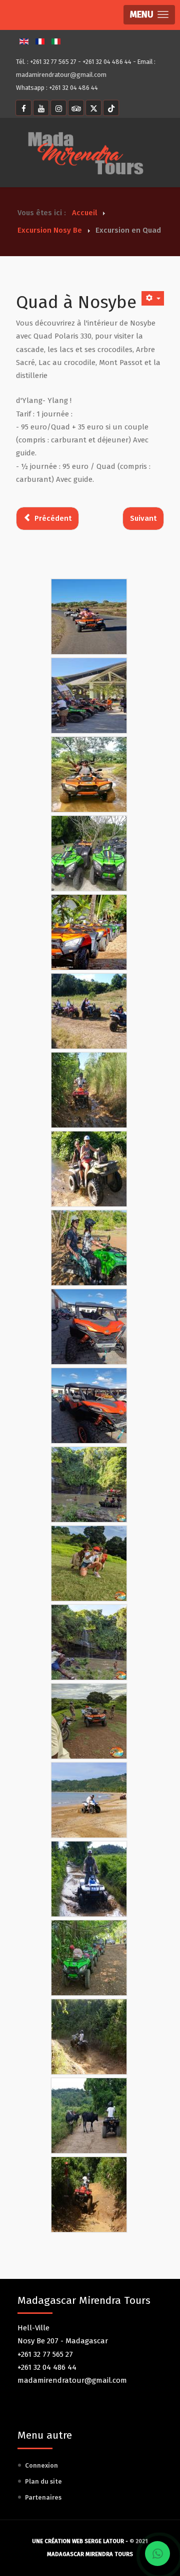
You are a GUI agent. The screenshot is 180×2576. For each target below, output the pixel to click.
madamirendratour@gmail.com (61, 75)
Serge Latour (104, 2541)
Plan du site (43, 2481)
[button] (149, 15)
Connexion (41, 2465)
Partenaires (43, 2497)
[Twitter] (93, 108)
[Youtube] (41, 108)
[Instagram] (58, 108)
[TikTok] (111, 108)
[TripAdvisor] (76, 108)
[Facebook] (23, 108)
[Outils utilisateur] (153, 298)
